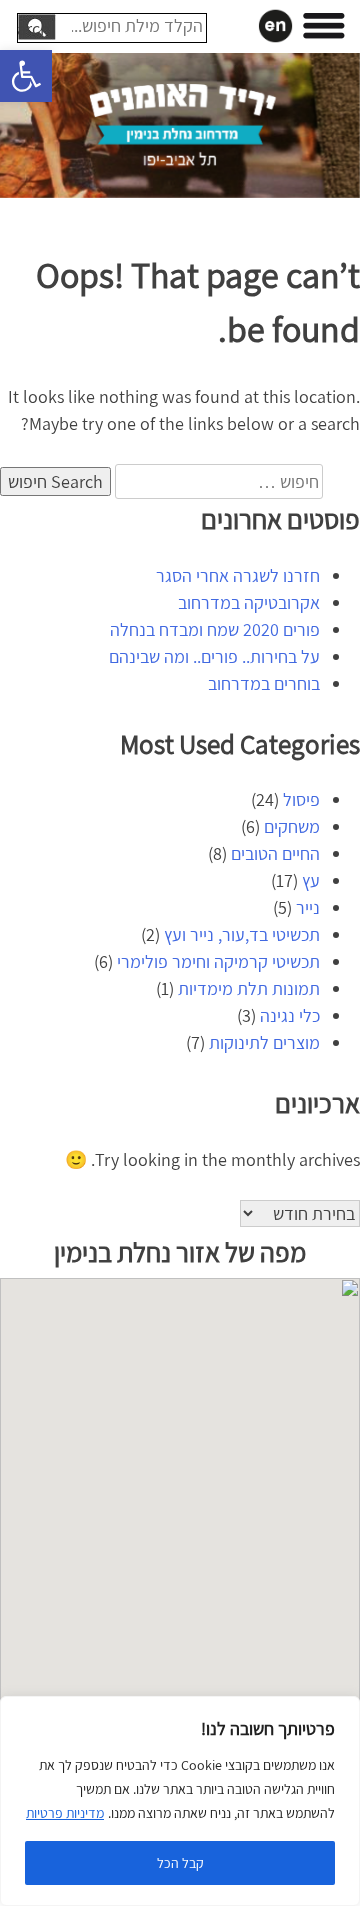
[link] (26, 76)
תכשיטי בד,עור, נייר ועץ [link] (242, 934)
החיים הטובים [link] (275, 853)
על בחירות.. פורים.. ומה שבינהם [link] (214, 656)
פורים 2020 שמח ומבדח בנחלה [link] (215, 629)
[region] (180, 1801)
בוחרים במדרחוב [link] (264, 683)
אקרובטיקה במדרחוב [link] (249, 602)
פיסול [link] (301, 799)
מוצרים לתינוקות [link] (264, 1042)
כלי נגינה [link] (290, 1015)
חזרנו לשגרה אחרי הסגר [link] (238, 575)
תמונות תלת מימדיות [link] (249, 988)
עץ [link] (311, 880)
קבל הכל (180, 1863)
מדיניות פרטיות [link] (65, 1813)
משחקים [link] (292, 826)
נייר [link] (308, 907)
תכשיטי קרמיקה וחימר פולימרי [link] (218, 961)
